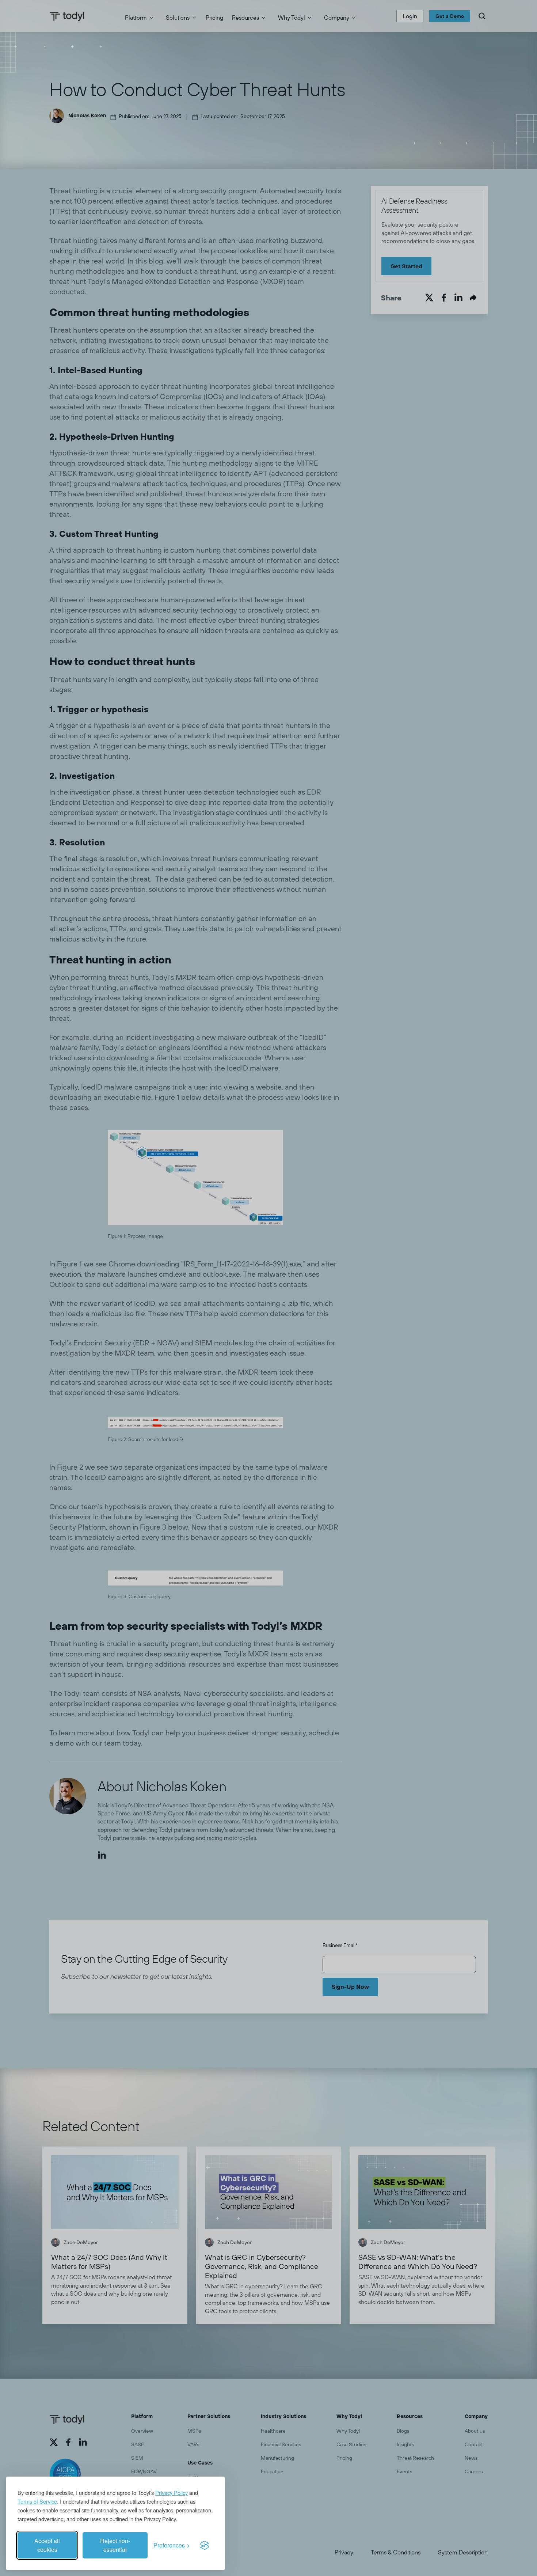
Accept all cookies (47, 2545)
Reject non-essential (115, 2545)
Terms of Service (37, 2501)
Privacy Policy (172, 2492)
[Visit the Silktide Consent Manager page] (205, 2545)
